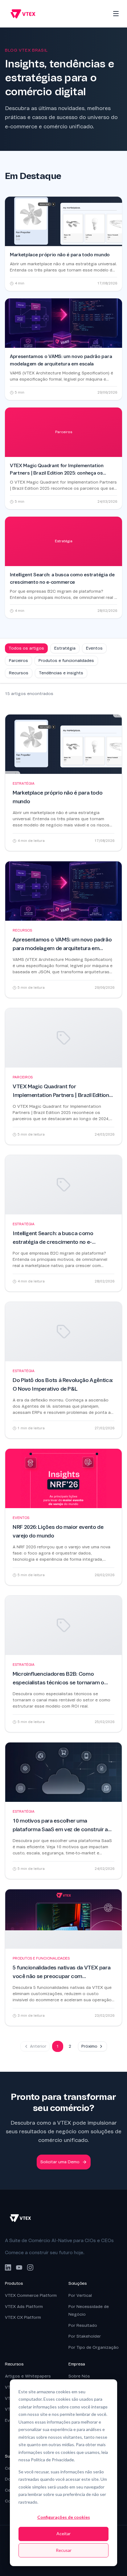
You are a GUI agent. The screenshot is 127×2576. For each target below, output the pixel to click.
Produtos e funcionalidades (66, 661)
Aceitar (63, 2533)
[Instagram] (30, 2267)
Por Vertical (80, 2295)
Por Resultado (83, 2325)
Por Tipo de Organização (94, 2347)
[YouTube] (19, 2267)
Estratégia (65, 648)
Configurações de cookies (64, 2517)
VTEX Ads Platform (24, 2307)
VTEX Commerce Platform (31, 2295)
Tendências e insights (61, 673)
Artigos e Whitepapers (28, 2376)
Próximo (89, 2046)
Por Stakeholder (85, 2336)
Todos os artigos (26, 648)
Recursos (19, 673)
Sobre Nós (79, 2376)
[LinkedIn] (8, 2267)
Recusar (64, 2550)
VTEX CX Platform (23, 2317)
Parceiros (18, 661)
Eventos (94, 648)
